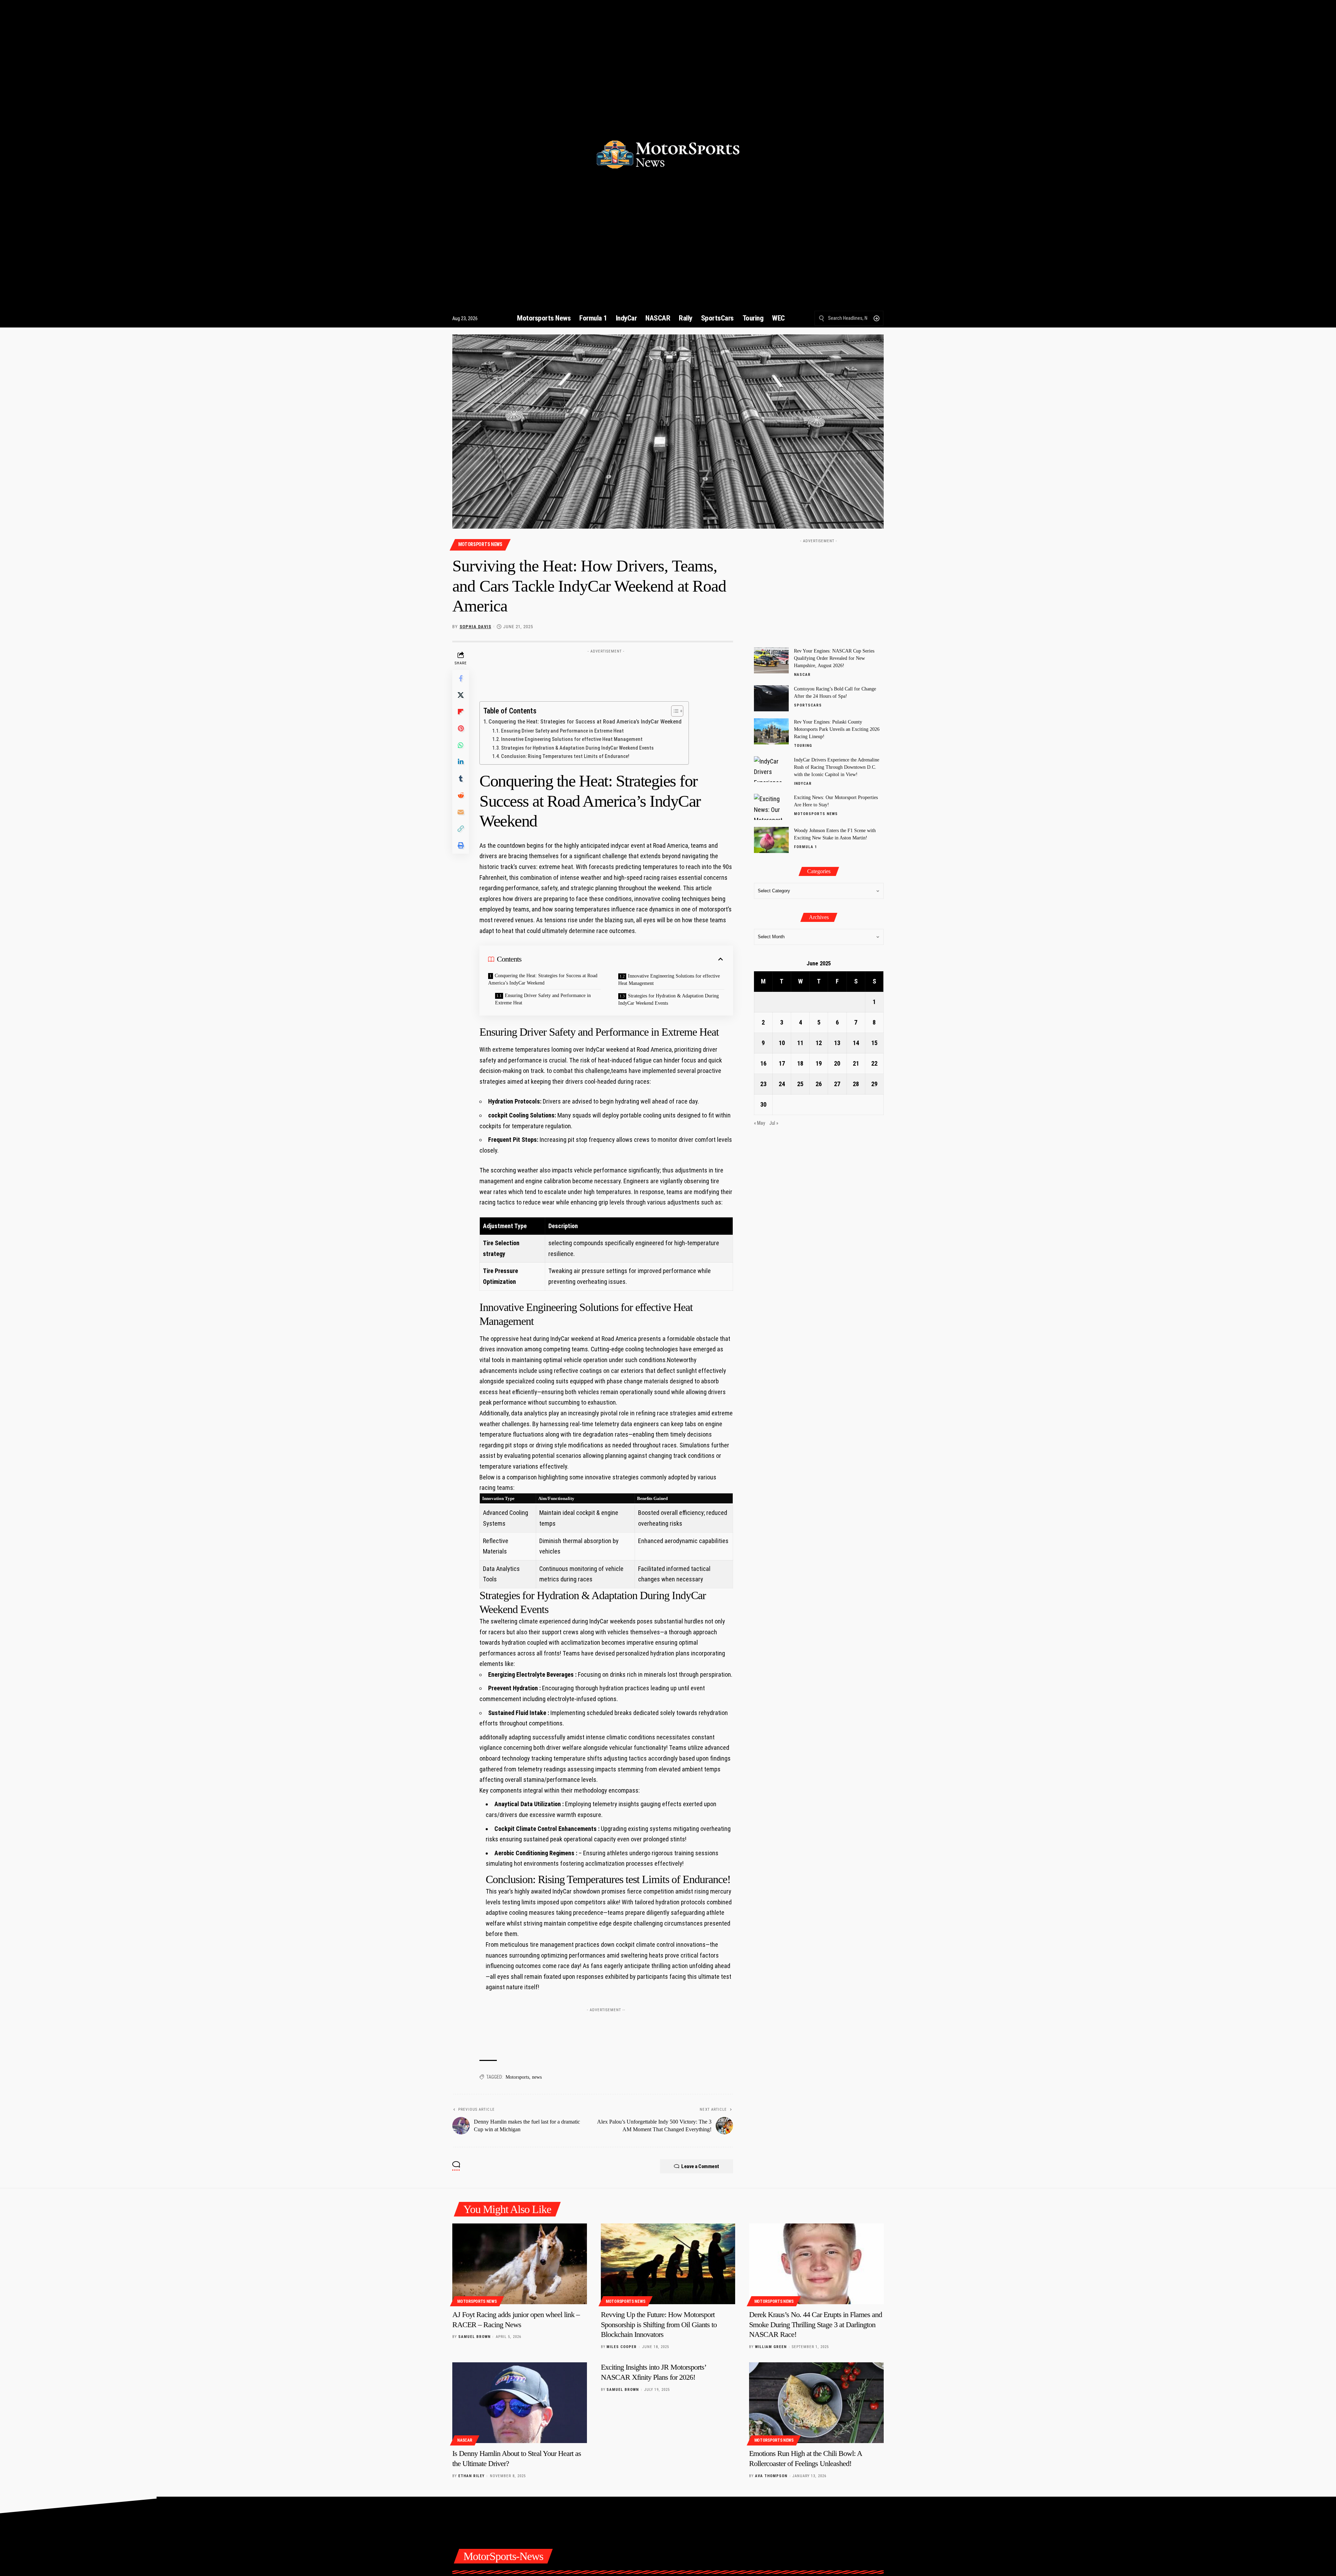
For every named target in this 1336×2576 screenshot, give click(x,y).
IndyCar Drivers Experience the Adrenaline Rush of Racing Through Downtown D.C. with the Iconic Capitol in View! (837, 767)
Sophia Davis (475, 627)
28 (856, 1084)
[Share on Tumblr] (461, 779)
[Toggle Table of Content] (674, 711)
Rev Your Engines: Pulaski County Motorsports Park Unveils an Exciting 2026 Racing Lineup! (837, 729)
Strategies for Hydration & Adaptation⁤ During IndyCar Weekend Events (577, 748)
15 (874, 1043)
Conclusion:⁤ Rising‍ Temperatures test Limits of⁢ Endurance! (565, 756)
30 (763, 1104)
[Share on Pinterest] (461, 729)
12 (819, 1043)
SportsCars (808, 705)
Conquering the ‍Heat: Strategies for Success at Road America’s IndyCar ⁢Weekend (585, 722)
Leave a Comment (700, 2166)
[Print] (461, 846)
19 (819, 1063)
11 (800, 1043)
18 (800, 1063)
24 (782, 1084)
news (537, 2077)
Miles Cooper (622, 2347)
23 (763, 1084)
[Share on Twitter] (461, 695)
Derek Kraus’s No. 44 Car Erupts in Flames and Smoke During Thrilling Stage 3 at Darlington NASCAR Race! (816, 2324)
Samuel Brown (474, 2337)
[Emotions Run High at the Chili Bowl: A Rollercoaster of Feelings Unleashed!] (816, 2403)
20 (837, 1063)
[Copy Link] (461, 829)
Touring (803, 746)
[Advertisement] (606, 672)
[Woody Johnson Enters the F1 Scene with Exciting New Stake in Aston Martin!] (771, 840)
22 (874, 1063)
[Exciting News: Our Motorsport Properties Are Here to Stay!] (771, 807)
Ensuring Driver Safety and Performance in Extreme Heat (562, 731)
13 (837, 1043)
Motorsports (517, 2077)
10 (782, 1043)
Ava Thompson (771, 2476)
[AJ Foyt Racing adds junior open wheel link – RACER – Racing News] (520, 2264)
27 (837, 1084)
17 (782, 1063)
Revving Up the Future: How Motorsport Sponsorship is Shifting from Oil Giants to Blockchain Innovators (659, 2324)
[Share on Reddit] (461, 796)
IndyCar (803, 783)
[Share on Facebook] (461, 679)
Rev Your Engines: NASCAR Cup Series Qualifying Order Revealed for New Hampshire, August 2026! (834, 658)
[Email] (461, 812)
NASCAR (802, 675)
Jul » (774, 1123)
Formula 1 (806, 847)
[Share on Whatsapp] (461, 745)
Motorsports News (480, 544)
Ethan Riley (471, 2476)
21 (856, 1063)
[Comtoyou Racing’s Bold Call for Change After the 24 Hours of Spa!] (771, 698)
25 (800, 1084)
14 (856, 1043)
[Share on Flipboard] (461, 712)
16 (763, 1063)
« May (760, 1123)
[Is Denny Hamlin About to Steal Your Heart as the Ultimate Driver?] (520, 2403)
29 (874, 1084)
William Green (771, 2347)
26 (819, 1084)
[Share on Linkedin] (461, 762)
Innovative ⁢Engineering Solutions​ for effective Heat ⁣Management (572, 739)
